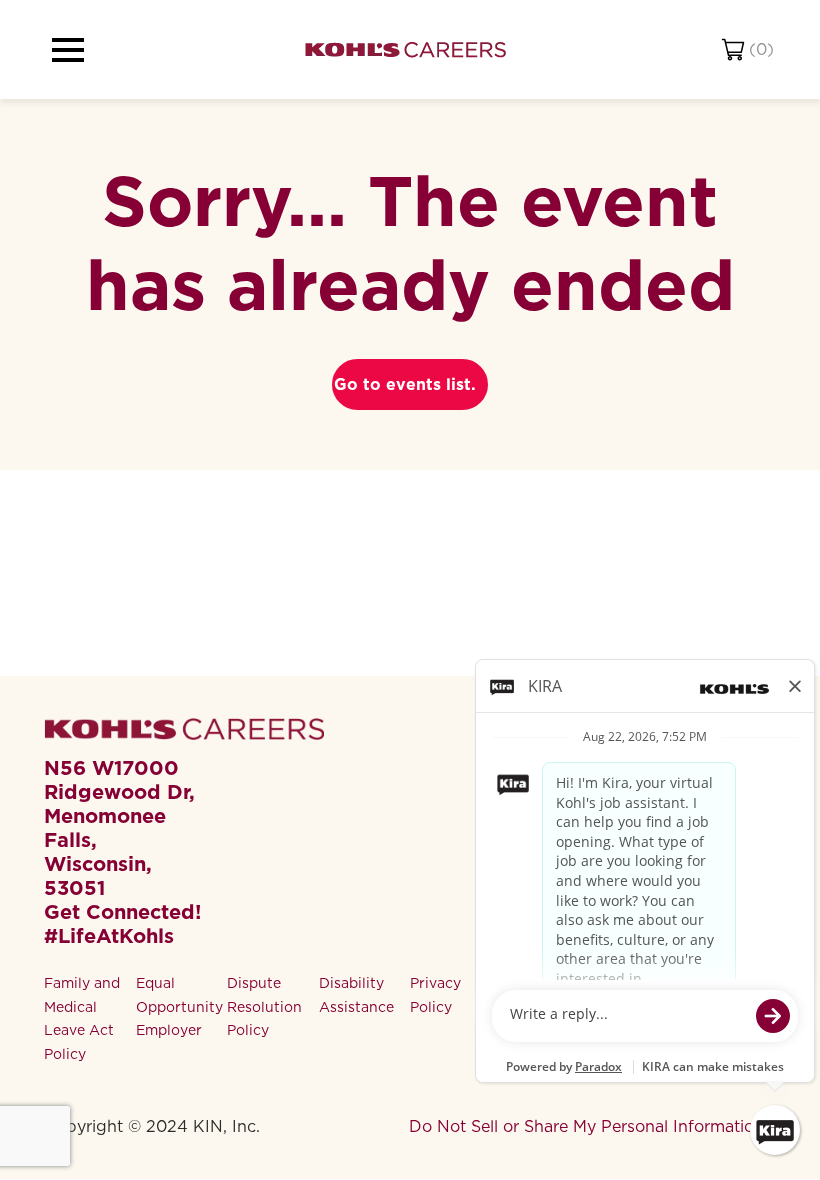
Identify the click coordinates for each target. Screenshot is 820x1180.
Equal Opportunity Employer (179, 1007)
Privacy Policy (435, 995)
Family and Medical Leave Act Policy (82, 1018)
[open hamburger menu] (68, 50)
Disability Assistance (356, 995)
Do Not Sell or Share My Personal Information (586, 1126)
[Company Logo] (405, 49)
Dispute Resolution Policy (264, 1007)
